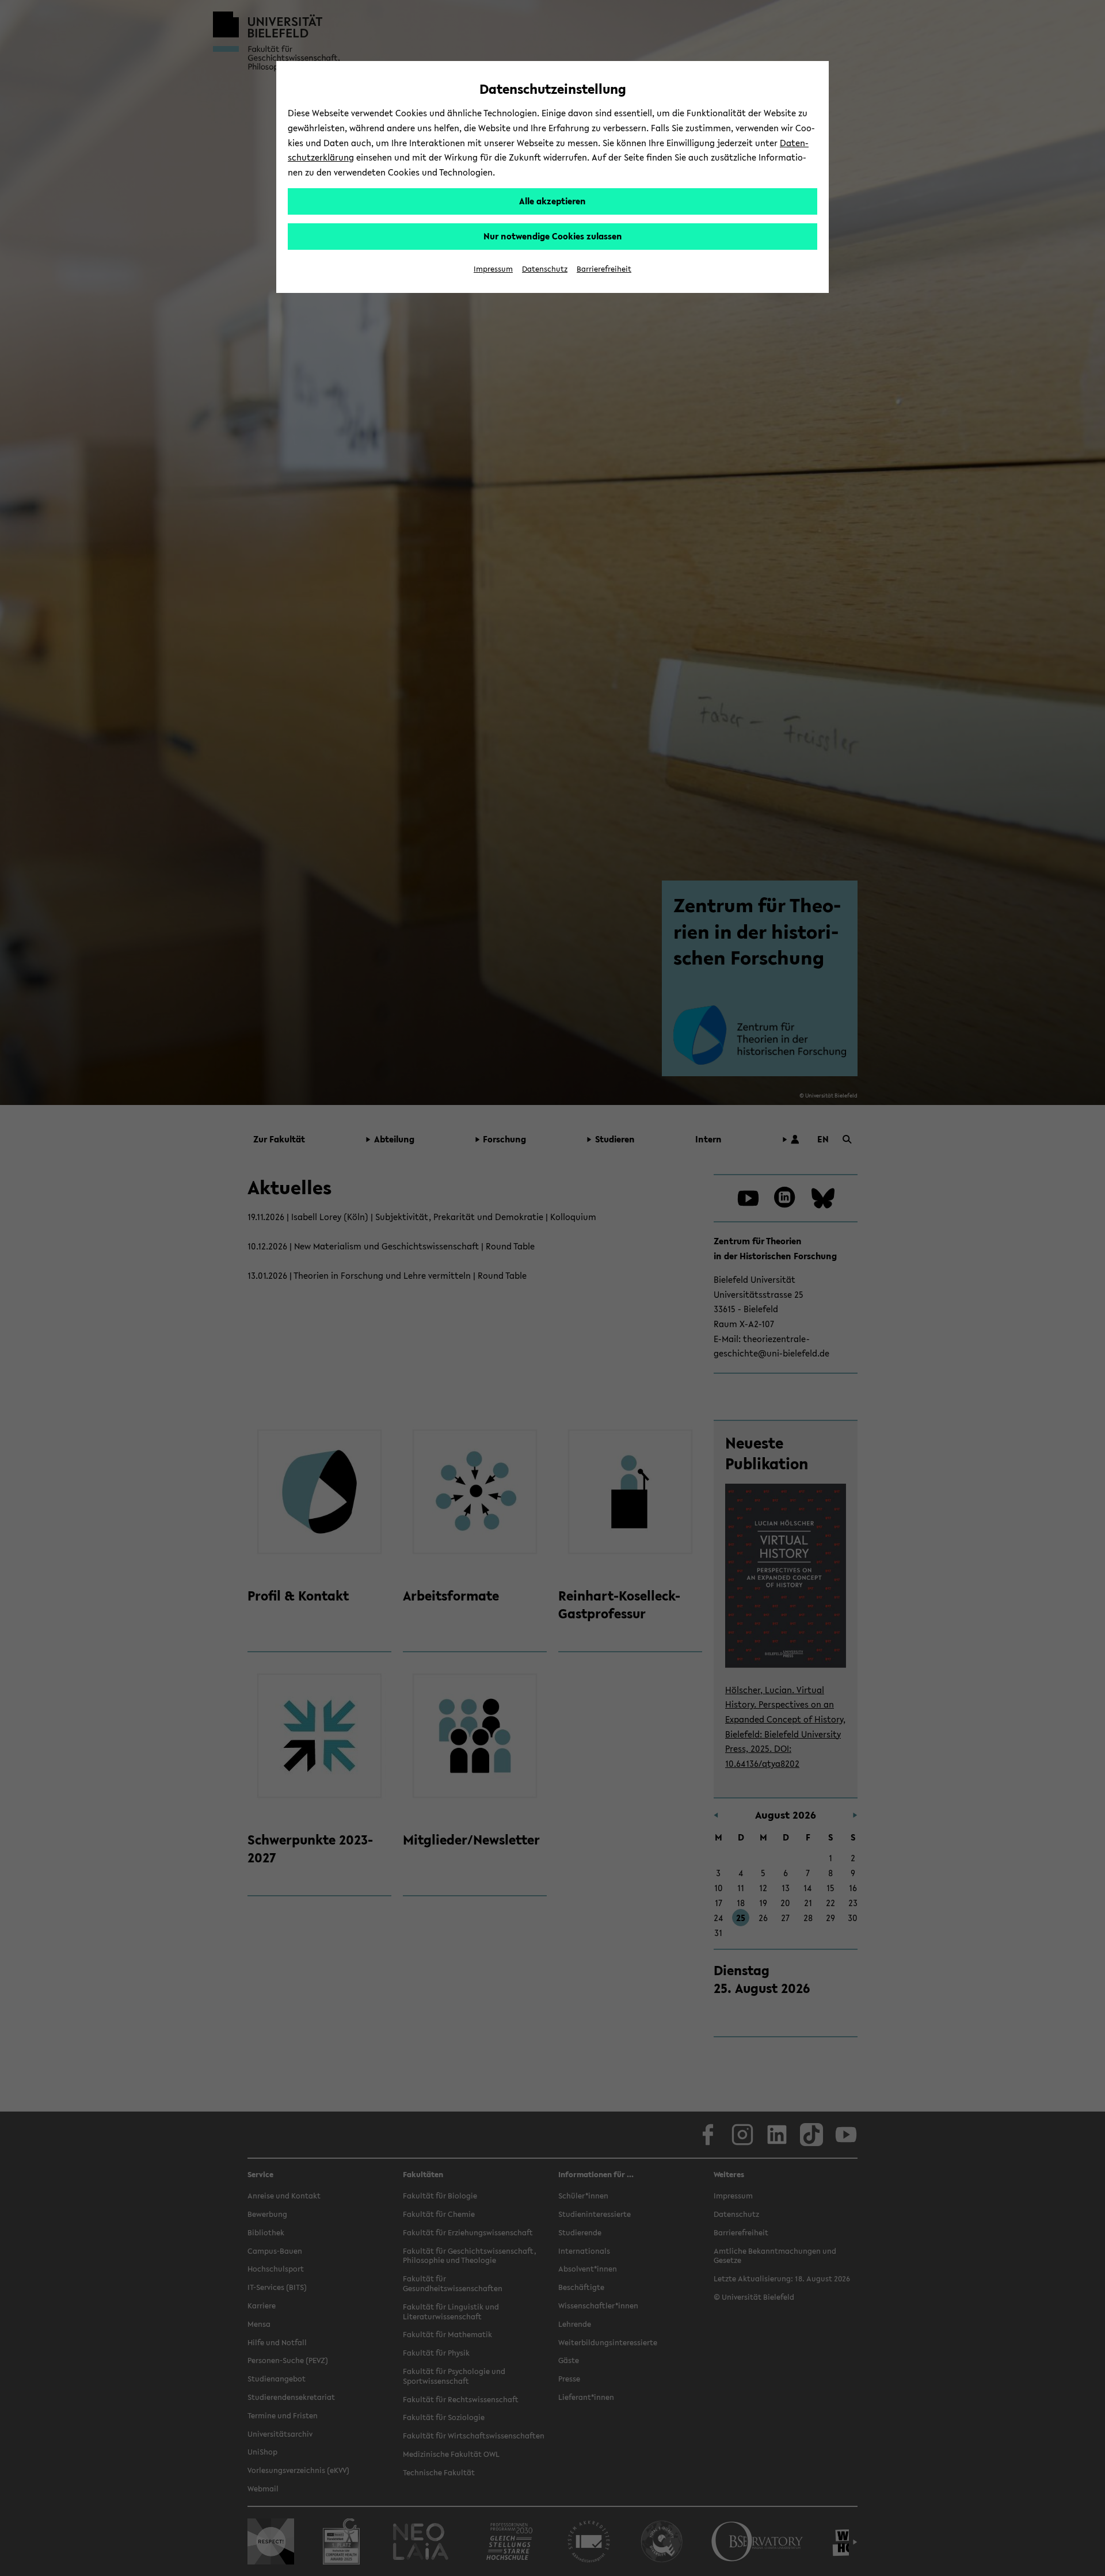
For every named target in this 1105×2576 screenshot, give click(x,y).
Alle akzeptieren (552, 201)
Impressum (493, 269)
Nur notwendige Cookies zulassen (553, 236)
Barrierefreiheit (604, 269)
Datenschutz (545, 269)
